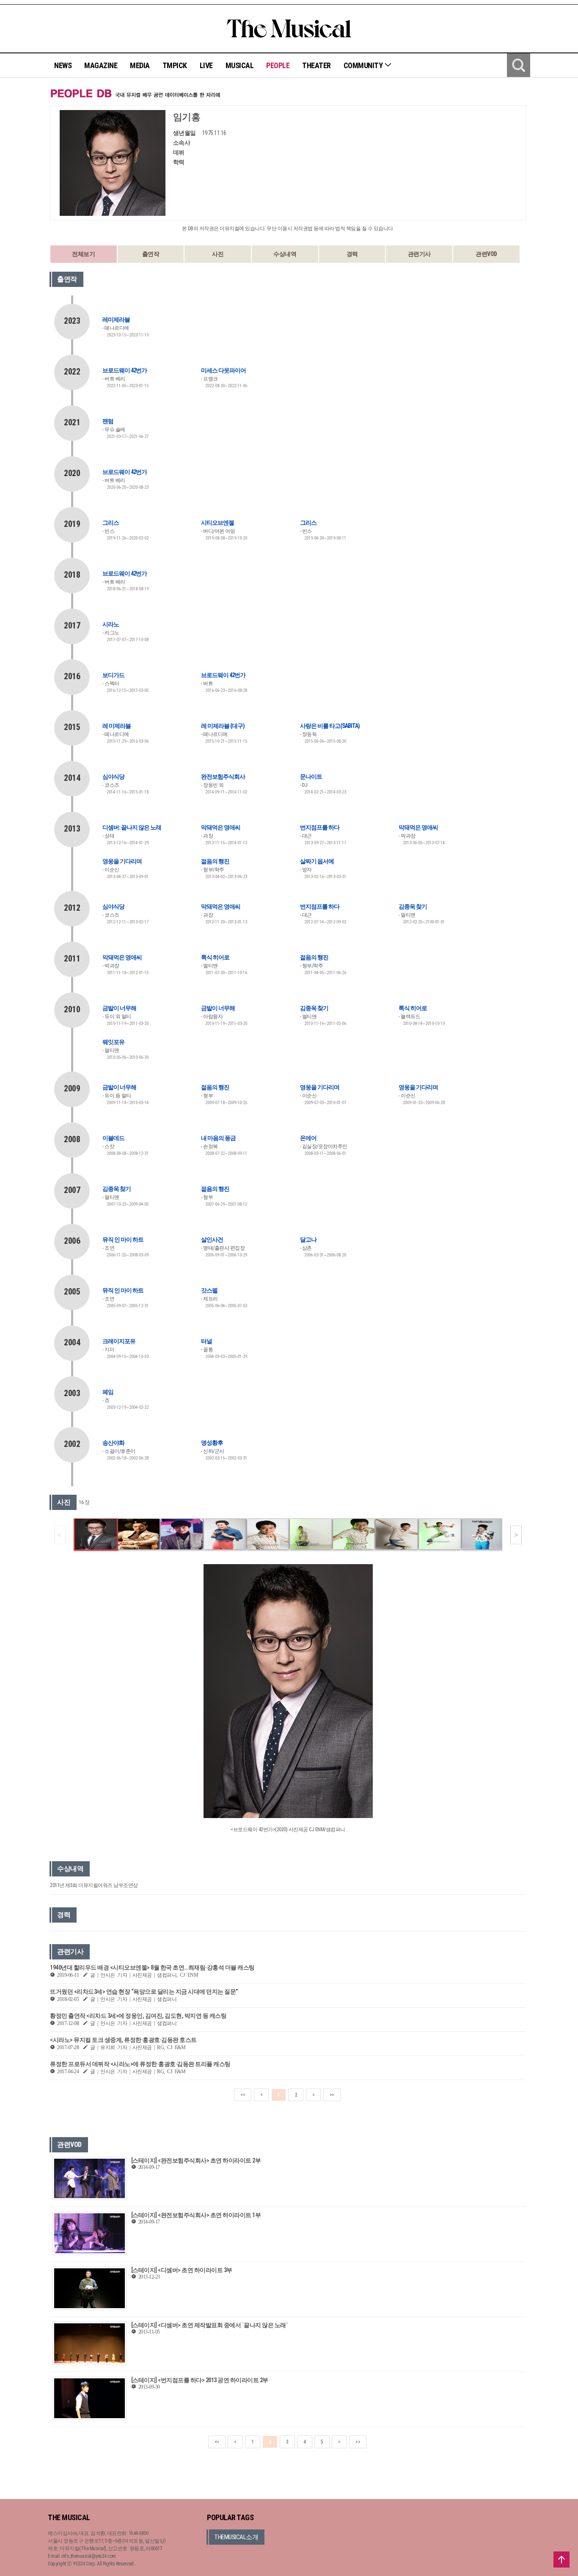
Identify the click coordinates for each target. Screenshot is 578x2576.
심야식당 (113, 777)
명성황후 (212, 1443)
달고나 (308, 1240)
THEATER (317, 65)
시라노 (111, 624)
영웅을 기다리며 (122, 861)
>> (332, 2095)
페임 (108, 1392)
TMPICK (175, 65)
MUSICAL (240, 65)
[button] (516, 1535)
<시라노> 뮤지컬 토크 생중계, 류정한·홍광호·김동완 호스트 (123, 2040)
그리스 (111, 523)
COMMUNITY (364, 65)
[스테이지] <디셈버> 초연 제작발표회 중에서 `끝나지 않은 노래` (210, 2325)
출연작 (151, 254)
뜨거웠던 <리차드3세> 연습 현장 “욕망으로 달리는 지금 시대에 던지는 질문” (144, 1992)
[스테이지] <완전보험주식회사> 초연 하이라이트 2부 (196, 2160)
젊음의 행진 (215, 861)
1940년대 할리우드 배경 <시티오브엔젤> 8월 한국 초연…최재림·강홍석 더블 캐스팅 (152, 1967)
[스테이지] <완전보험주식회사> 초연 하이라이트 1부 (196, 2215)
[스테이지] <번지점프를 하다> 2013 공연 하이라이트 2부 (200, 2380)
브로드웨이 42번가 (125, 370)
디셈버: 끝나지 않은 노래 (132, 827)
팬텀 (108, 421)
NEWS (63, 65)
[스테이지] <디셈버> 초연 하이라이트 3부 (182, 2270)
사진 (218, 254)
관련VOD (486, 254)
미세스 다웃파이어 (223, 370)
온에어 (308, 1138)
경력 (352, 254)
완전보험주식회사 (223, 777)
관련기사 (419, 254)
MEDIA (140, 65)
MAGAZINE (101, 65)
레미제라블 (116, 320)
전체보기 (83, 254)
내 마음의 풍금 (218, 1138)
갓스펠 (209, 1290)
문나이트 (311, 777)
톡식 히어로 (215, 957)
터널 (206, 1341)
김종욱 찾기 (413, 906)
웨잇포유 (113, 1042)
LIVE (206, 65)
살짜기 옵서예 (317, 861)
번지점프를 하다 (320, 827)
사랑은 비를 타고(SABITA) (330, 726)
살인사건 (212, 1240)
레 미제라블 (117, 726)
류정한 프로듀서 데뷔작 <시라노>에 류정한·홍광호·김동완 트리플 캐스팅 (140, 2064)
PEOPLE (278, 65)
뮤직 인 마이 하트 (123, 1240)
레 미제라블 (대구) (223, 726)
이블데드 (113, 1138)
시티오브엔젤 (217, 523)
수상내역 (285, 254)
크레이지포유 (119, 1341)
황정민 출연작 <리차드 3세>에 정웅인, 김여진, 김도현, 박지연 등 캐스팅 (138, 2016)
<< (243, 2095)
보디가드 (113, 675)
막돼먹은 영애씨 (221, 827)
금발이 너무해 (119, 1008)
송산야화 (113, 1443)
